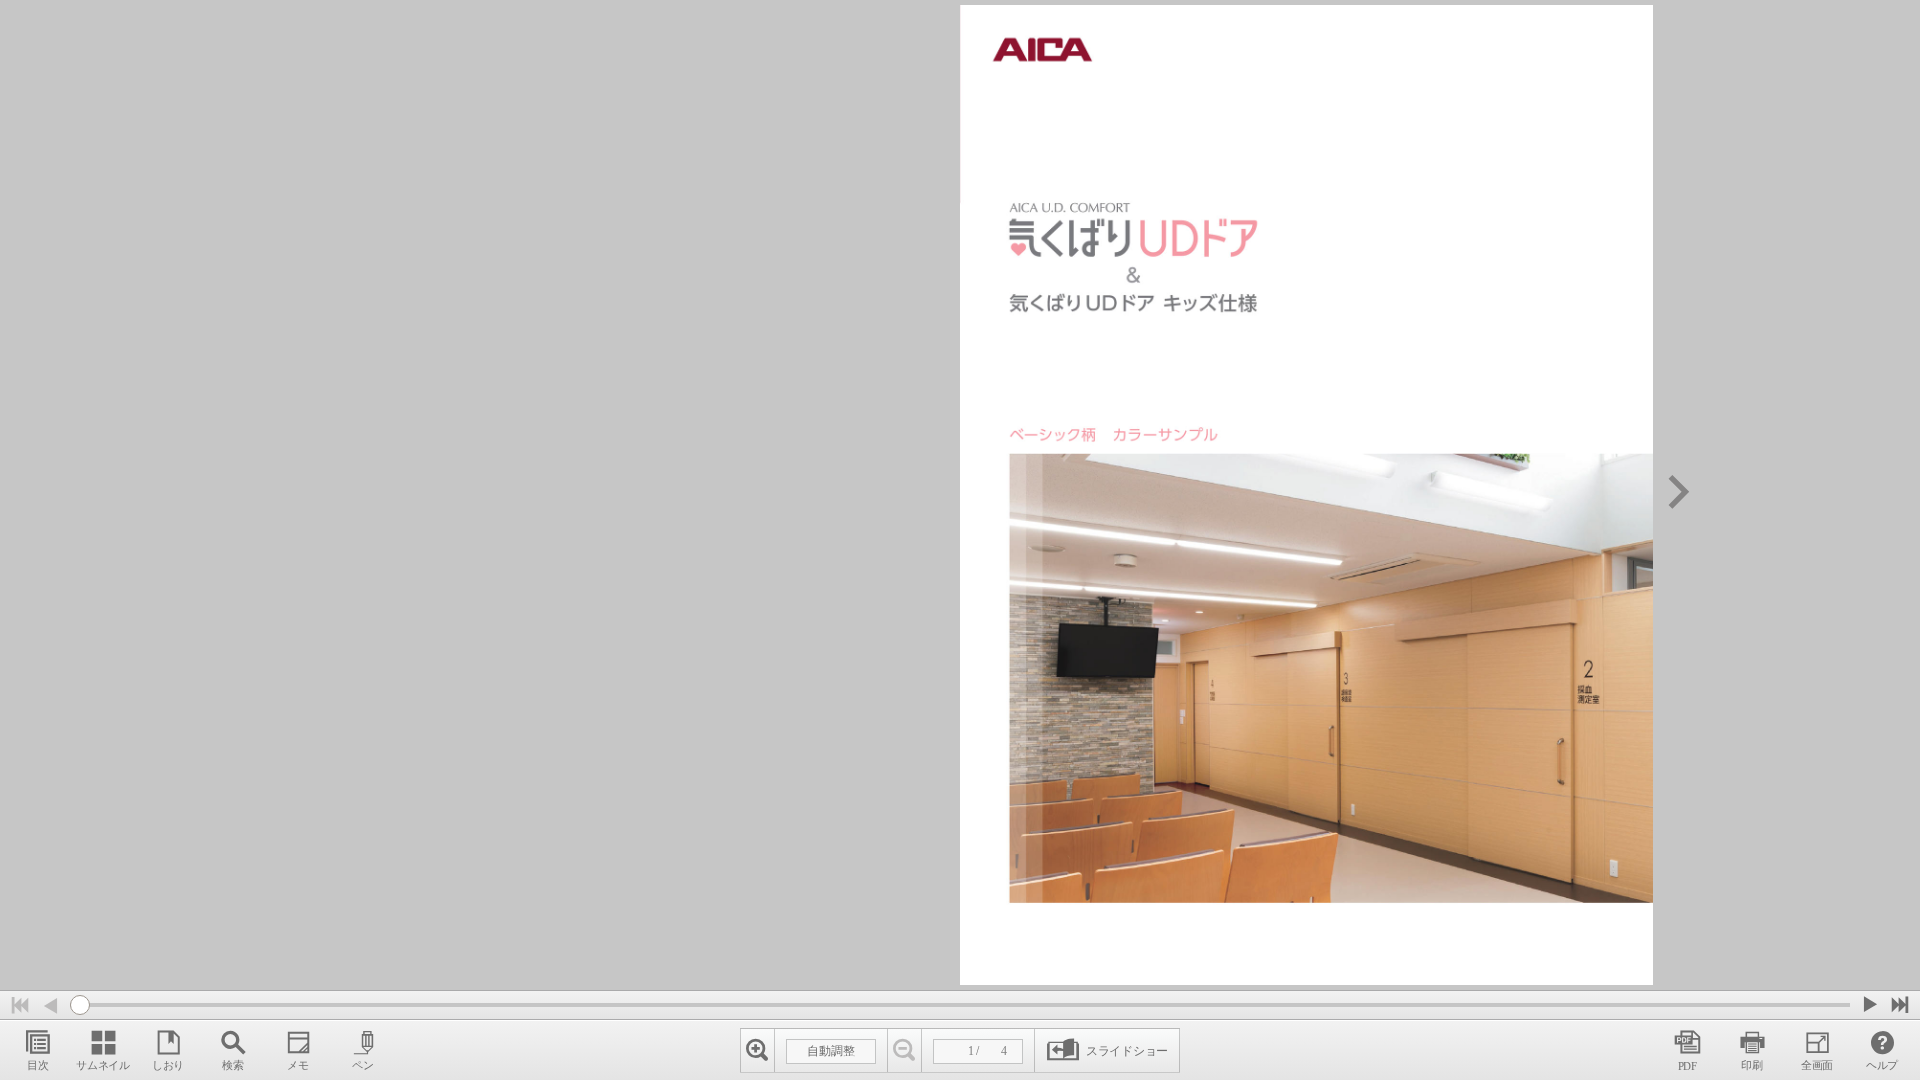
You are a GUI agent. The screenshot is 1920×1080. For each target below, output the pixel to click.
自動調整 (831, 1051)
